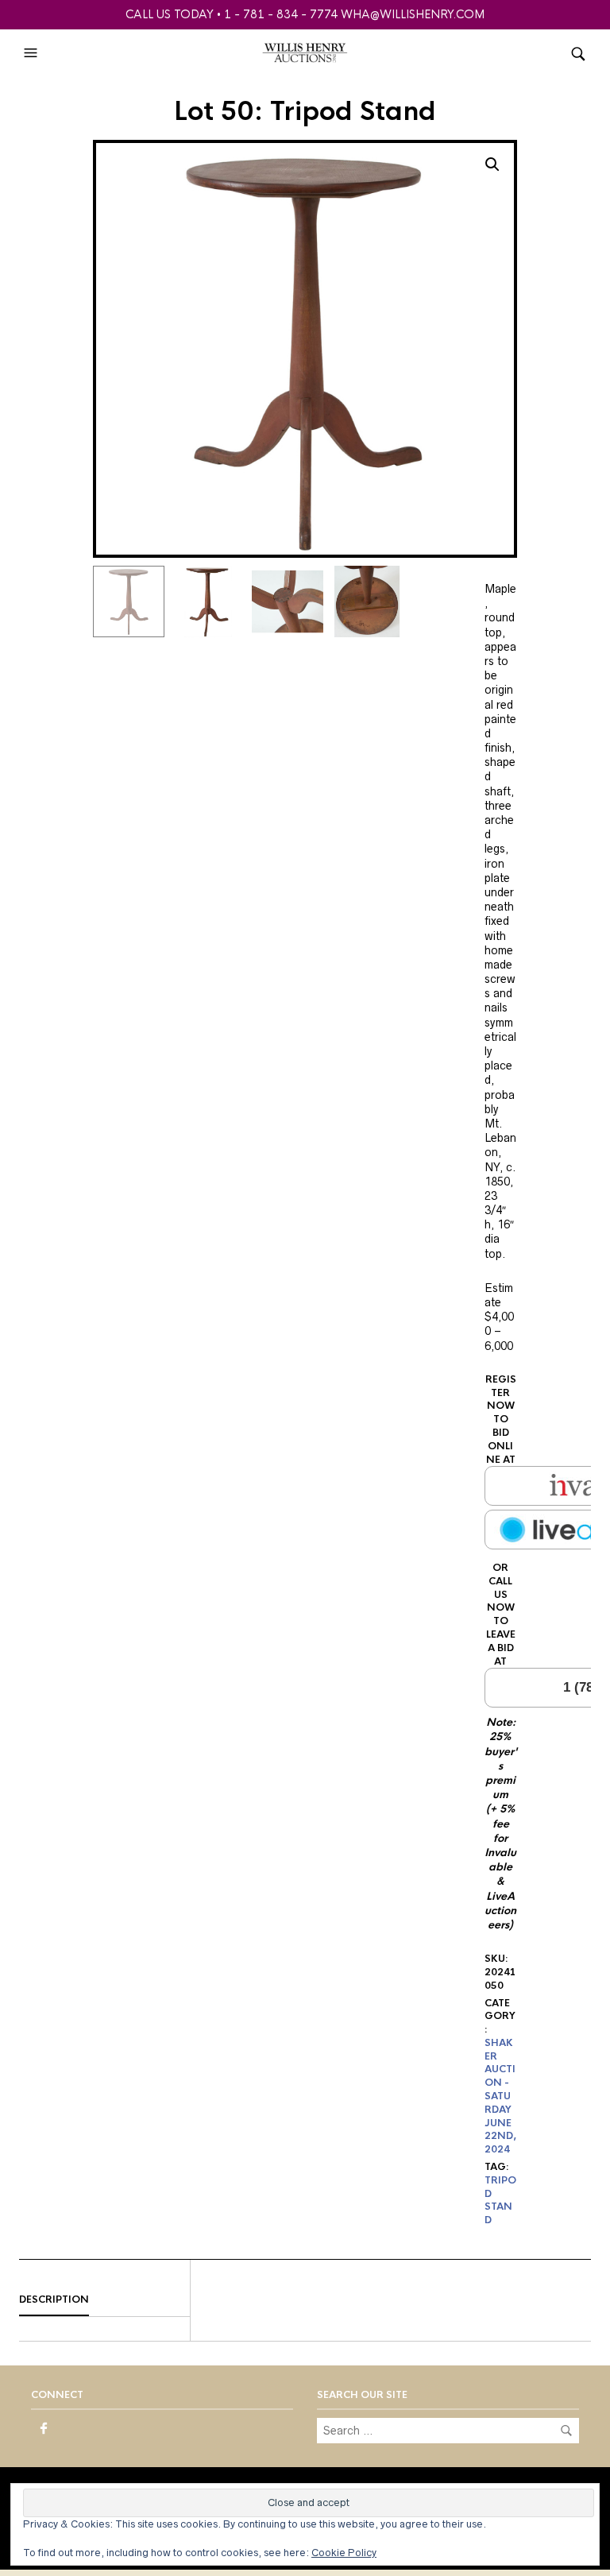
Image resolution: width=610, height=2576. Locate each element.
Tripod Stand (500, 2200)
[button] (33, 53)
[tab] (104, 2300)
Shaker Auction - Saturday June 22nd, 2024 (500, 2096)
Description (54, 2299)
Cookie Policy (344, 2553)
